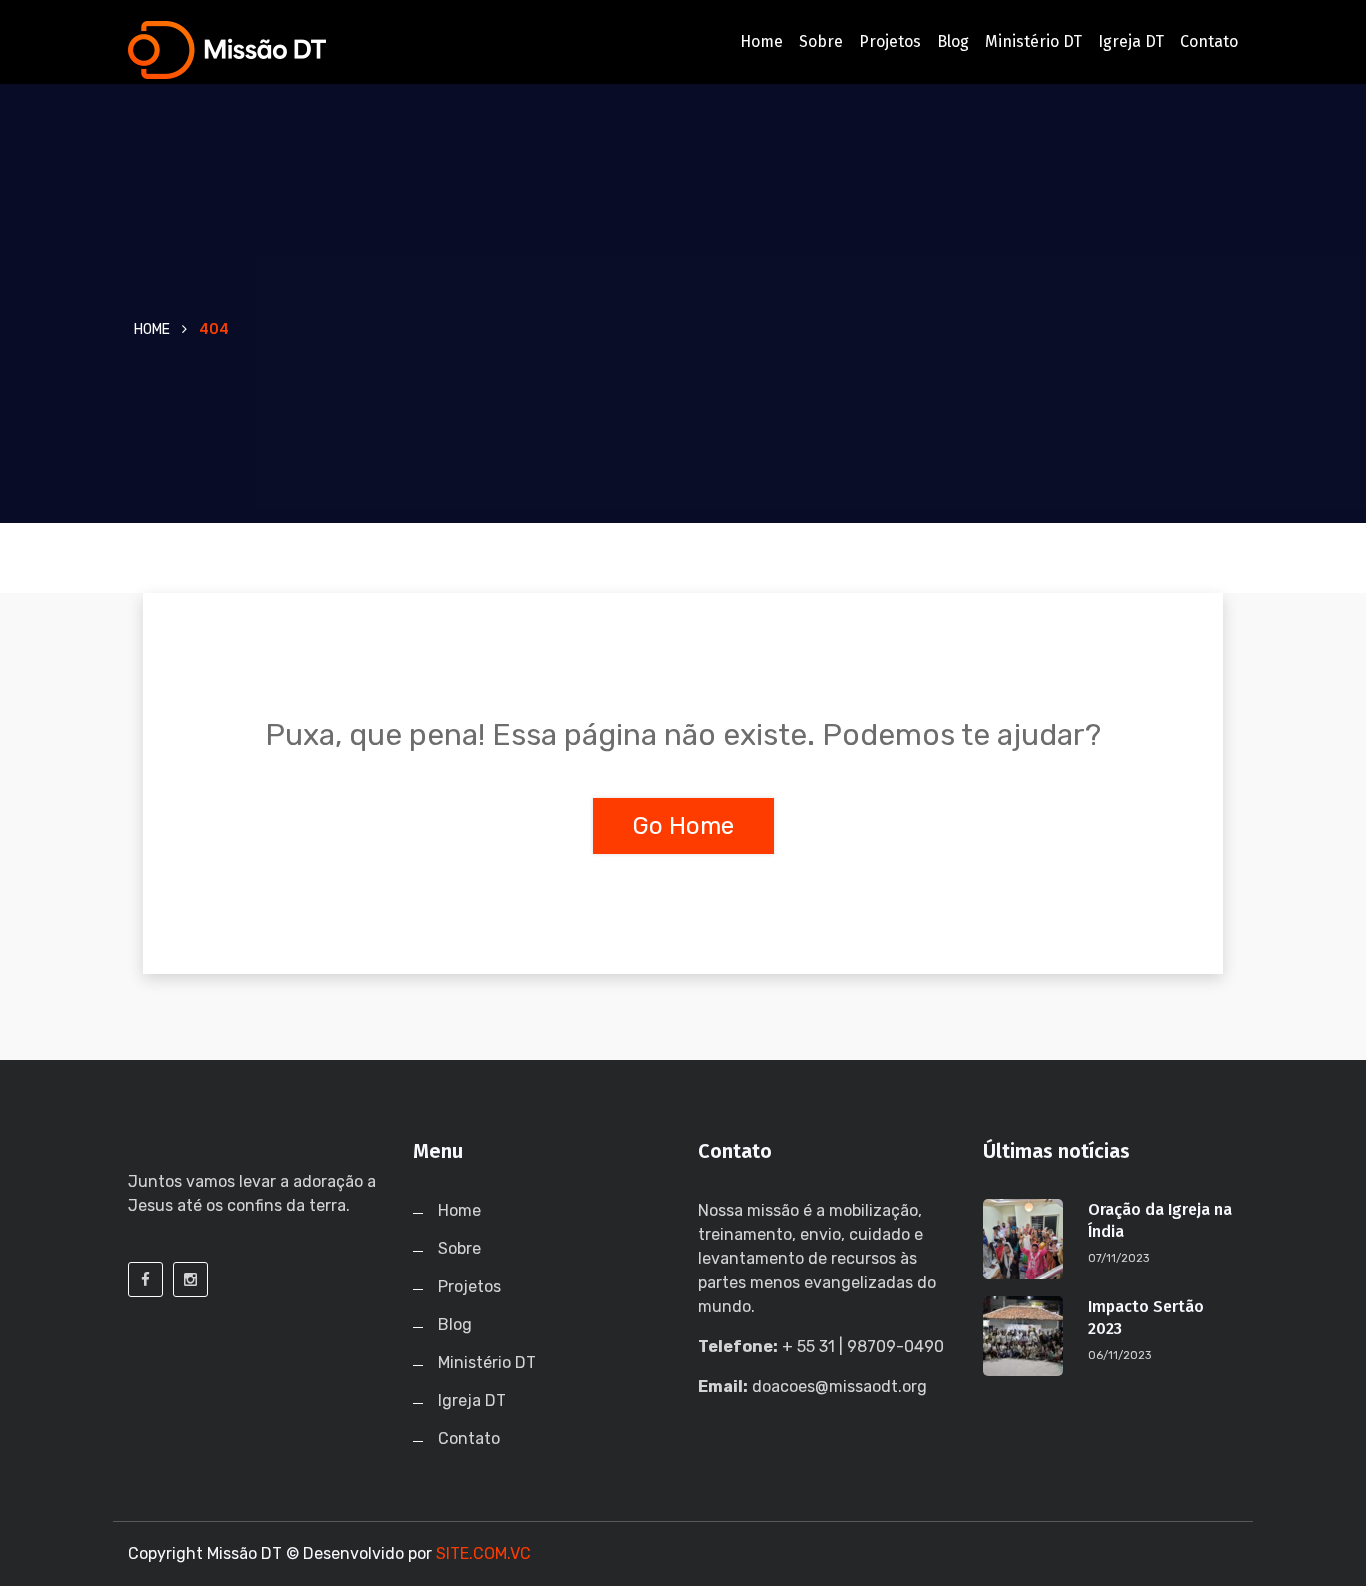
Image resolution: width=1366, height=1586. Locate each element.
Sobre (821, 41)
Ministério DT (1033, 41)
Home (761, 41)
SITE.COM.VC (483, 1553)
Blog (953, 41)
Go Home (683, 826)
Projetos (890, 41)
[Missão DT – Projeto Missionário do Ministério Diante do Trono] (255, 50)
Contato (1209, 41)
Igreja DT (1131, 41)
